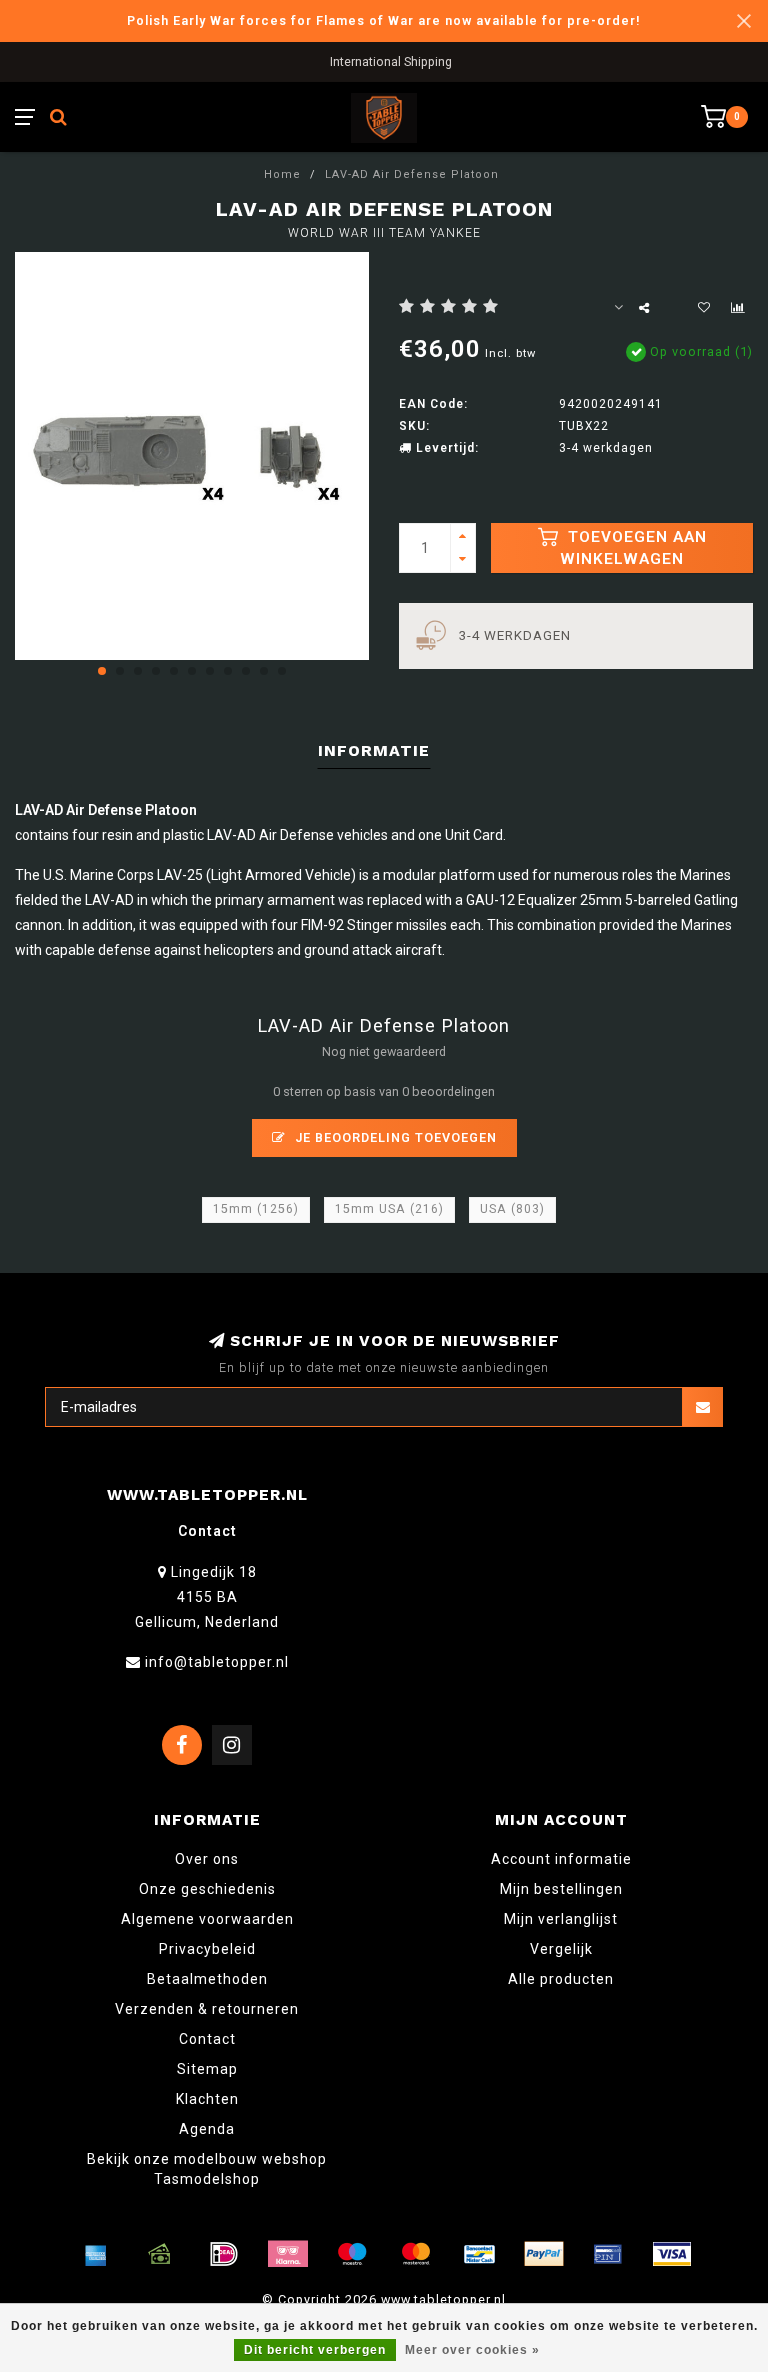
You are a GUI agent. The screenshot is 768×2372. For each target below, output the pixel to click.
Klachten (207, 2099)
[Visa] (672, 2254)
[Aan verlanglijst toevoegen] (704, 308)
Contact (207, 2039)
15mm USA (389, 1209)
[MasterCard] (416, 2254)
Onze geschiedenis (207, 1889)
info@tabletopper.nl (217, 1662)
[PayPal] (544, 2254)
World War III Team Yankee (384, 233)
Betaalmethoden (207, 1979)
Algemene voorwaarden (207, 1919)
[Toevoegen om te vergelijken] (738, 308)
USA (512, 1209)
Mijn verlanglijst (561, 1919)
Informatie (374, 750)
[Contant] (160, 2254)
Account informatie (561, 1859)
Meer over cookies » (472, 2350)
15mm (256, 1209)
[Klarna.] (288, 2254)
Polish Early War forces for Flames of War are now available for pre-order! (384, 20)
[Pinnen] (608, 2254)
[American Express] (96, 2254)
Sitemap (207, 2069)
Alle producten (561, 1979)
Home (282, 174)
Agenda (207, 2129)
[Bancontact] (480, 2254)
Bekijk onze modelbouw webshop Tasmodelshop (207, 2169)
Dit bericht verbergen (315, 2350)
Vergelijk (561, 1949)
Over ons (207, 1859)
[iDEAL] (224, 2254)
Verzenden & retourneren (207, 2009)
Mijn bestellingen (561, 1889)
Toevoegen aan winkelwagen (633, 548)
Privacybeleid (207, 1949)
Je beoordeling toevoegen (394, 1137)
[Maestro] (352, 2254)
